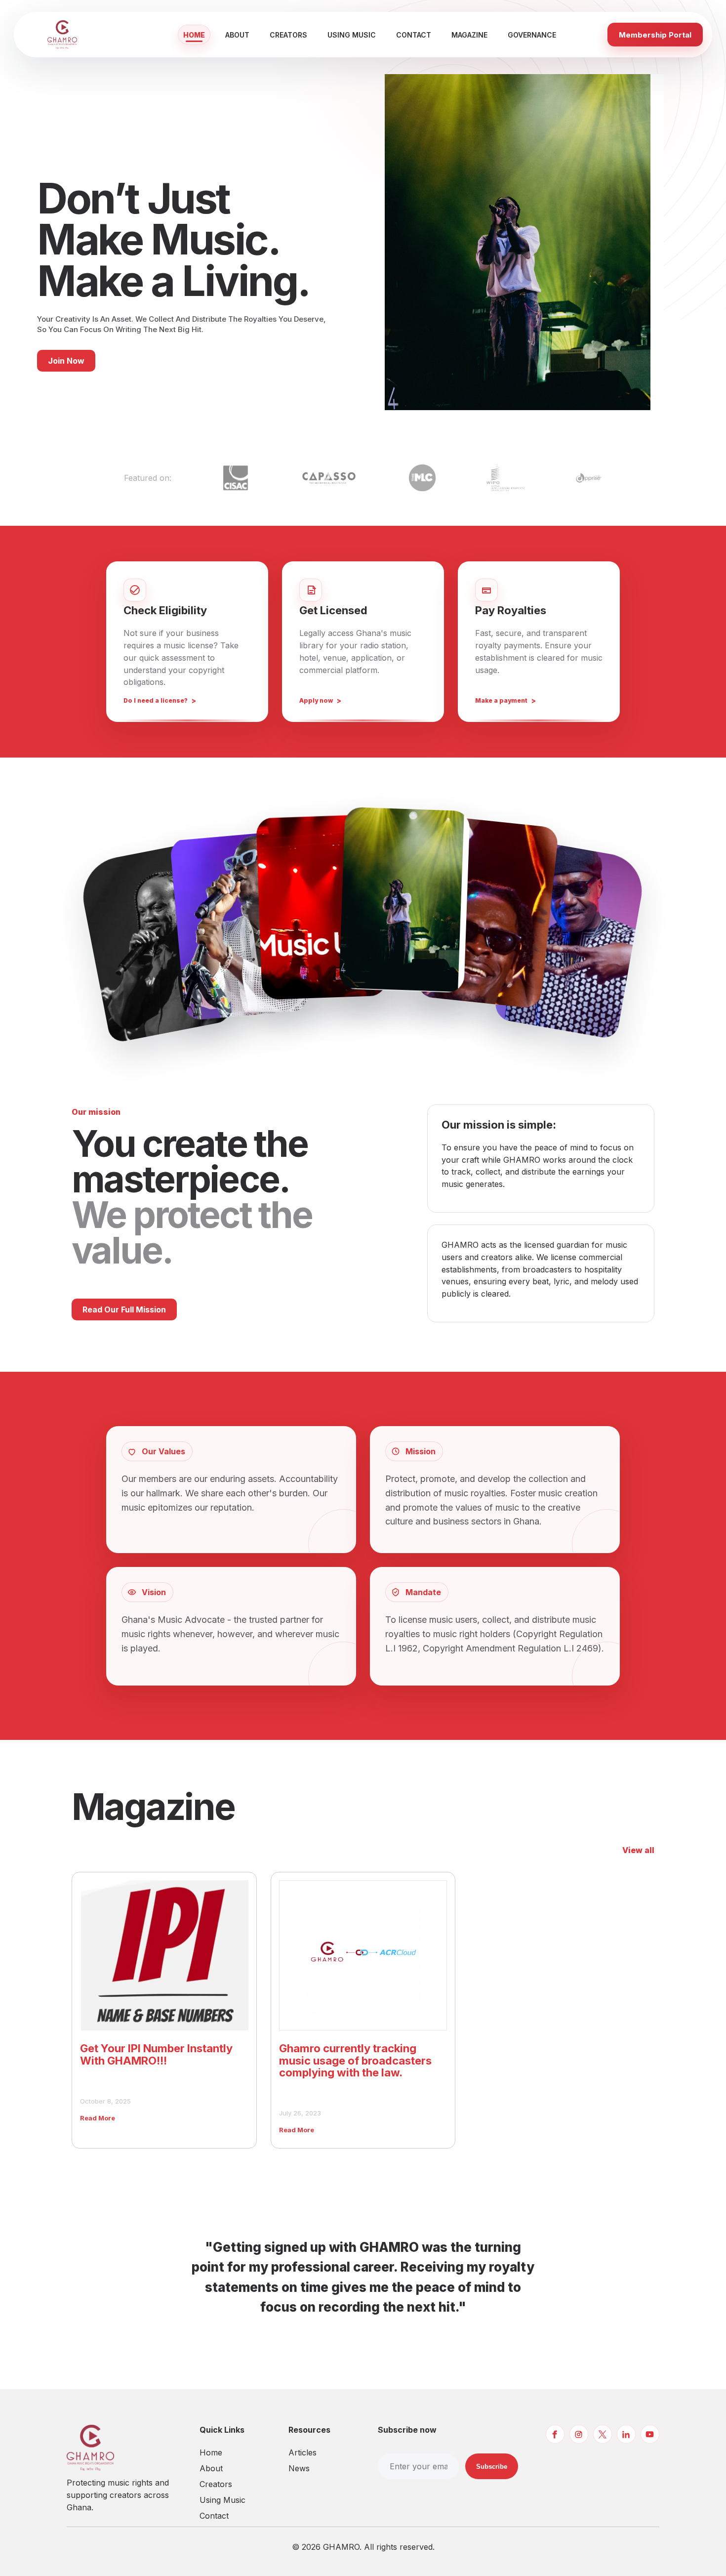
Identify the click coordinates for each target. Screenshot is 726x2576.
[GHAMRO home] (80, 35)
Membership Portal (655, 35)
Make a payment (501, 700)
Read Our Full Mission (124, 1309)
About (237, 35)
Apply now (316, 700)
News (299, 2468)
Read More (98, 2118)
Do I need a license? (156, 700)
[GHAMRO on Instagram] (579, 2434)
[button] (155, 943)
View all (638, 1850)
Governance (532, 35)
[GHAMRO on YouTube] (650, 2434)
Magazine (469, 35)
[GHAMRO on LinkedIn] (626, 2434)
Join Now (66, 361)
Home (194, 35)
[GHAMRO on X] (603, 2434)
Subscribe (492, 2467)
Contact (414, 35)
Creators (288, 35)
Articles (302, 2452)
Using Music (352, 35)
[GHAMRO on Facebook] (555, 2434)
